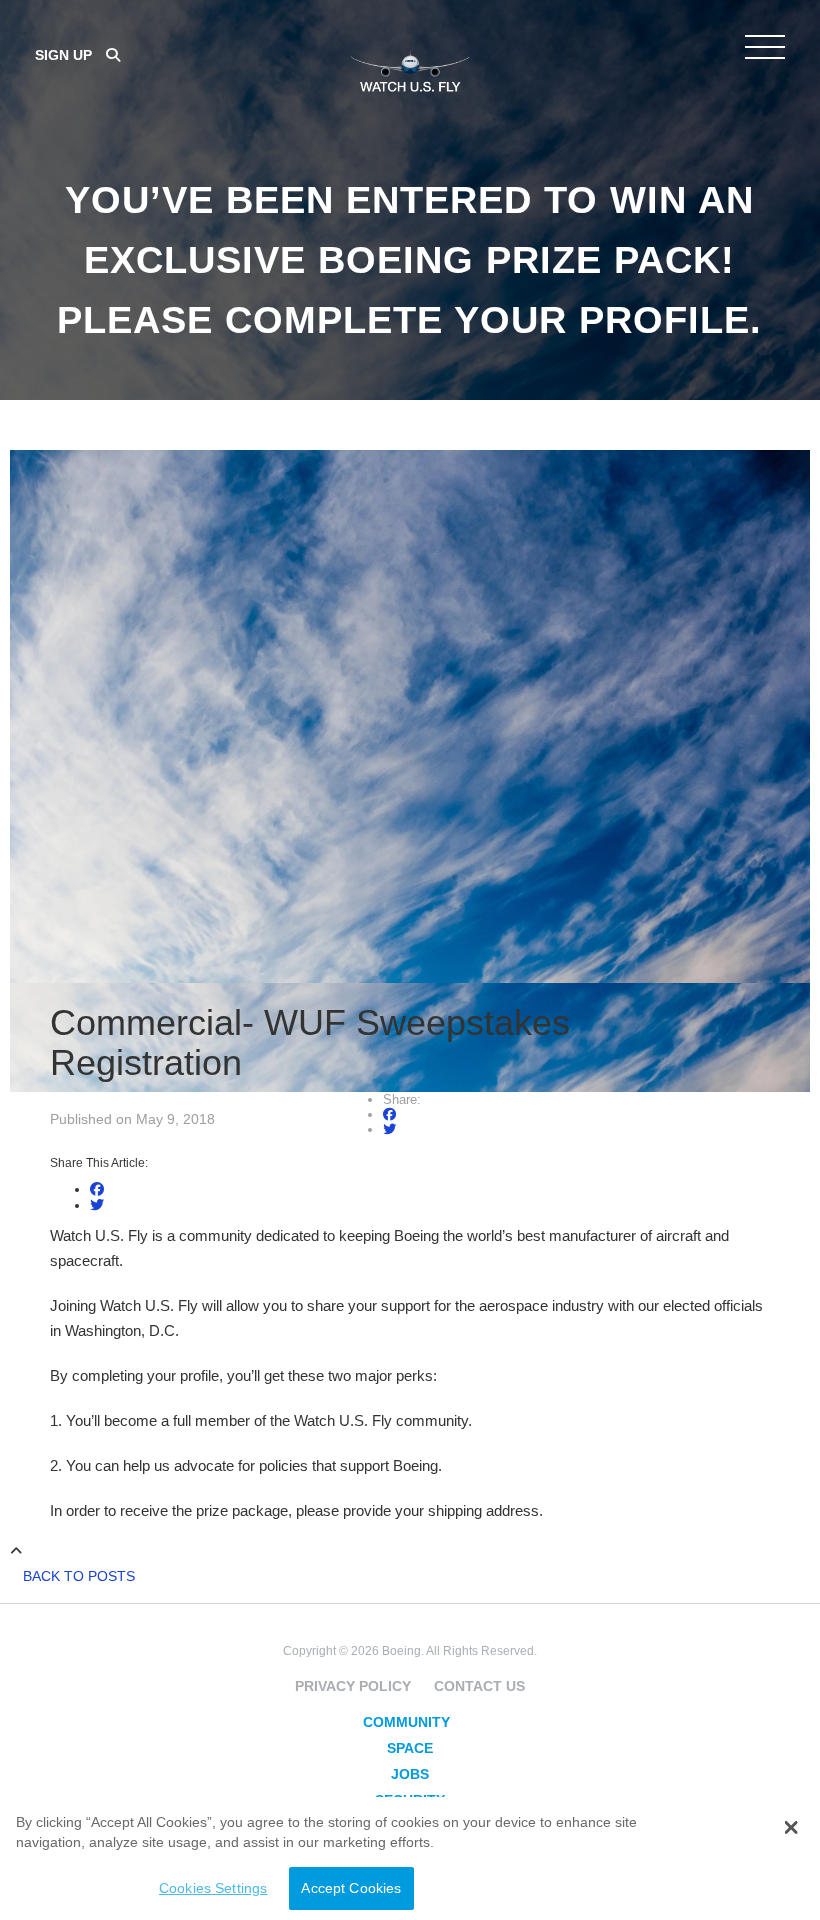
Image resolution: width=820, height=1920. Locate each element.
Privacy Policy (353, 1686)
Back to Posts (79, 1576)
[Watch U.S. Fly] (410, 69)
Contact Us (479, 1686)
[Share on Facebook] (389, 1114)
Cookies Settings (213, 1888)
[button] (790, 1828)
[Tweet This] (389, 1129)
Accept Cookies (351, 1888)
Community (406, 1722)
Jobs (410, 1774)
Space (410, 1748)
